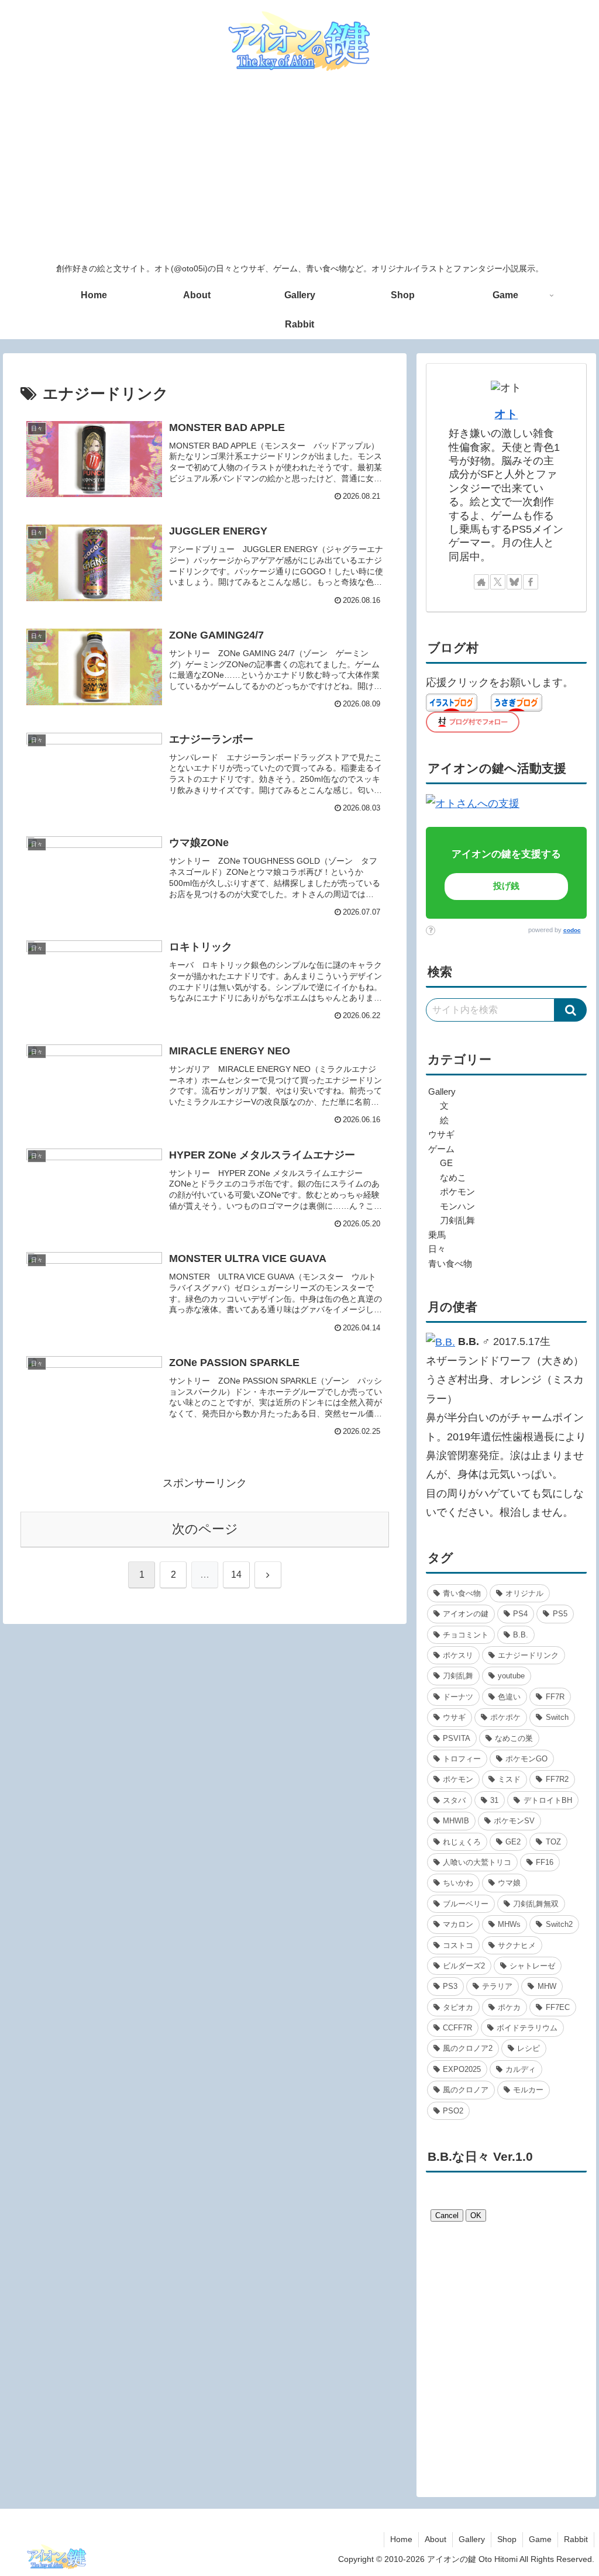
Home (401, 2539)
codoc (572, 930)
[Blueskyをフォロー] (514, 582)
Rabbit (576, 2539)
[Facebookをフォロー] (531, 582)
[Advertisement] (299, 168)
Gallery (472, 2539)
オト (506, 414)
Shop (507, 2539)
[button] (571, 1010)
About (436, 2539)
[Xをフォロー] (498, 582)
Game (540, 2539)
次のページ (205, 1529)
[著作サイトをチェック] (481, 582)
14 (236, 1575)
